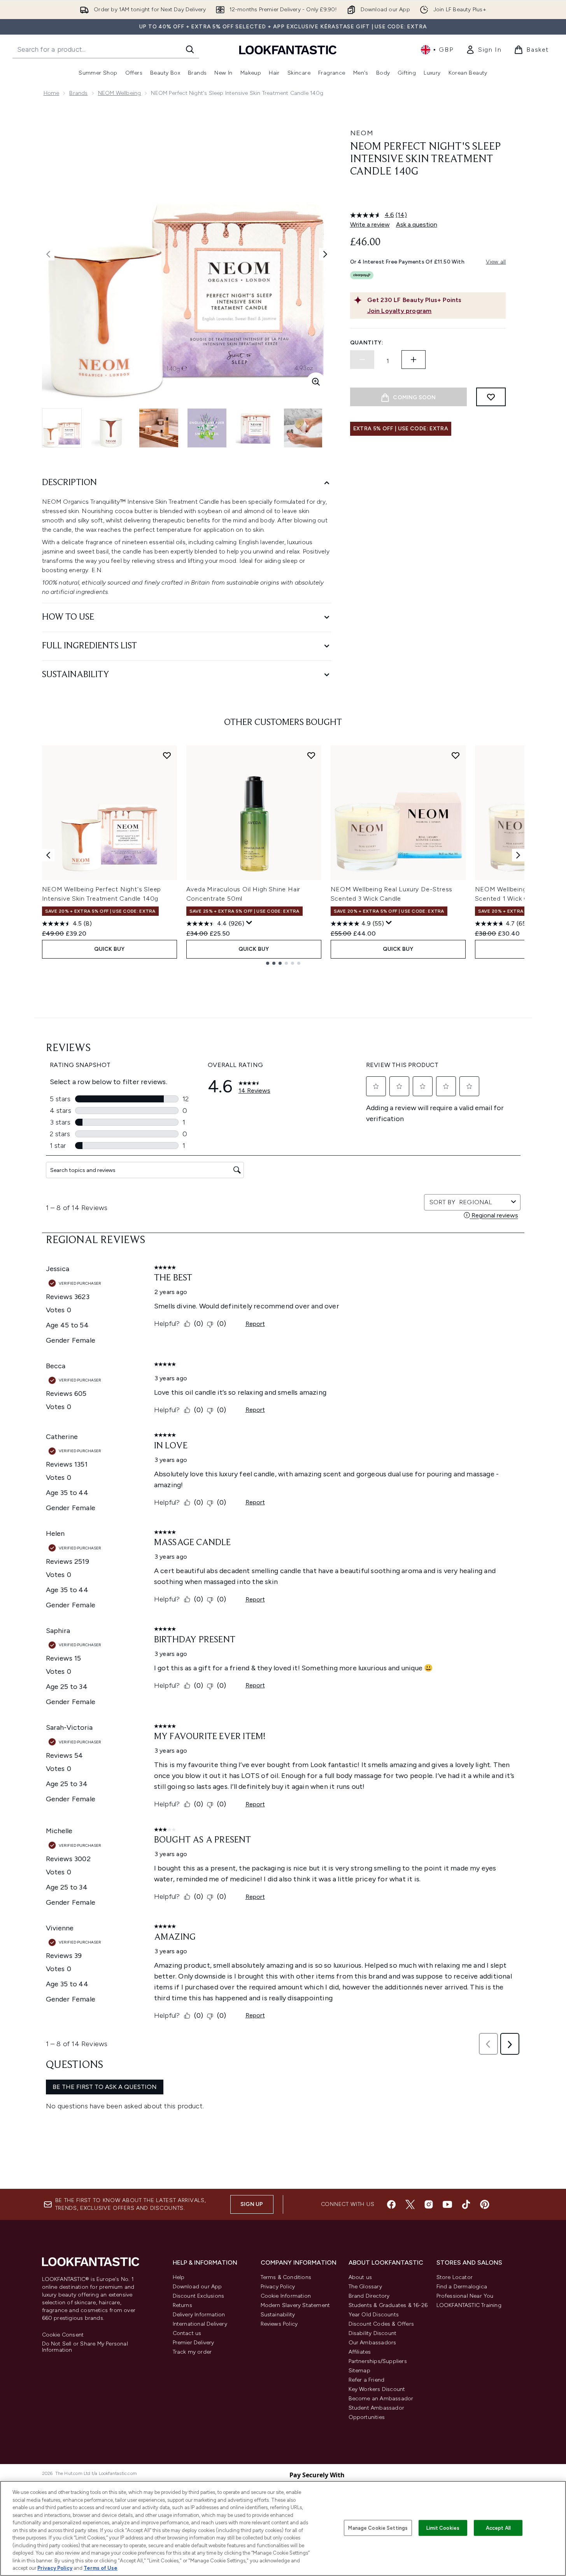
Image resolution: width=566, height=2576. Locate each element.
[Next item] (518, 855)
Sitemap (359, 2371)
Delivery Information (199, 2315)
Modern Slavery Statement (295, 2305)
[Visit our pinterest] (485, 2204)
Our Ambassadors (372, 2343)
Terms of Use (101, 2568)
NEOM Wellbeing (120, 93)
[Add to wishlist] (491, 397)
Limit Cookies (443, 2528)
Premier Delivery (194, 2343)
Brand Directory (369, 2296)
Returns (182, 2305)
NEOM (362, 133)
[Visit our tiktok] (466, 2204)
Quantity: (367, 343)
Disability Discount (373, 2333)
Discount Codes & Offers (381, 2324)
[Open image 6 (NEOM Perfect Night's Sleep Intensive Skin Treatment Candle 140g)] (303, 428)
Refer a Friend (367, 2380)
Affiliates (360, 2352)
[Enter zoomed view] (316, 382)
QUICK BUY (110, 949)
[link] (484, 50)
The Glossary (365, 2287)
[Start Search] (190, 49)
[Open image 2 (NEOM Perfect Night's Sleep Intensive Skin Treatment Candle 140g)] (110, 428)
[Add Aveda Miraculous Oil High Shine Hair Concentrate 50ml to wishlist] (311, 755)
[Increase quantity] (414, 360)
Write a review (370, 224)
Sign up (252, 2204)
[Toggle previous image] (48, 254)
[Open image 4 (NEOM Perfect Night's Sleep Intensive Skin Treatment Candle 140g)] (207, 428)
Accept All (498, 2528)
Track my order (192, 2352)
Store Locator (455, 2277)
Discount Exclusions (199, 2296)
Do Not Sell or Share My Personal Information (85, 2347)
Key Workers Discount (377, 2389)
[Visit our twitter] (410, 2204)
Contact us (187, 2333)
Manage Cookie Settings (378, 2528)
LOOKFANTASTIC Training (469, 2305)
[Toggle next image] (325, 254)
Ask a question (417, 224)
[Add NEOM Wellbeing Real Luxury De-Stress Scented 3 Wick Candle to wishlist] (456, 755)
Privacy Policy (278, 2287)
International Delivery (200, 2324)
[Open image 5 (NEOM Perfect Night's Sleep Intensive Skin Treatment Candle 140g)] (255, 428)
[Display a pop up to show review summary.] (249, 923)
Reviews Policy (279, 2324)
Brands (78, 93)
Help (179, 2277)
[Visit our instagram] (429, 2204)
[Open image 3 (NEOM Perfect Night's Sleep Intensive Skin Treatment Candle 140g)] (159, 428)
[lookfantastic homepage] (288, 50)
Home (52, 93)
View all (496, 262)
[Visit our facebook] (391, 2204)
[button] (428, 197)
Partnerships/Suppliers (378, 2361)
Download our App (197, 2287)
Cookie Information (286, 2296)
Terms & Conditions (286, 2277)
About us (360, 2277)
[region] (283, 2528)
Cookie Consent (63, 2335)
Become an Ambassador (381, 2399)
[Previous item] (48, 855)
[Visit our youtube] (447, 2204)
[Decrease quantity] (362, 360)
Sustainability (278, 2315)
